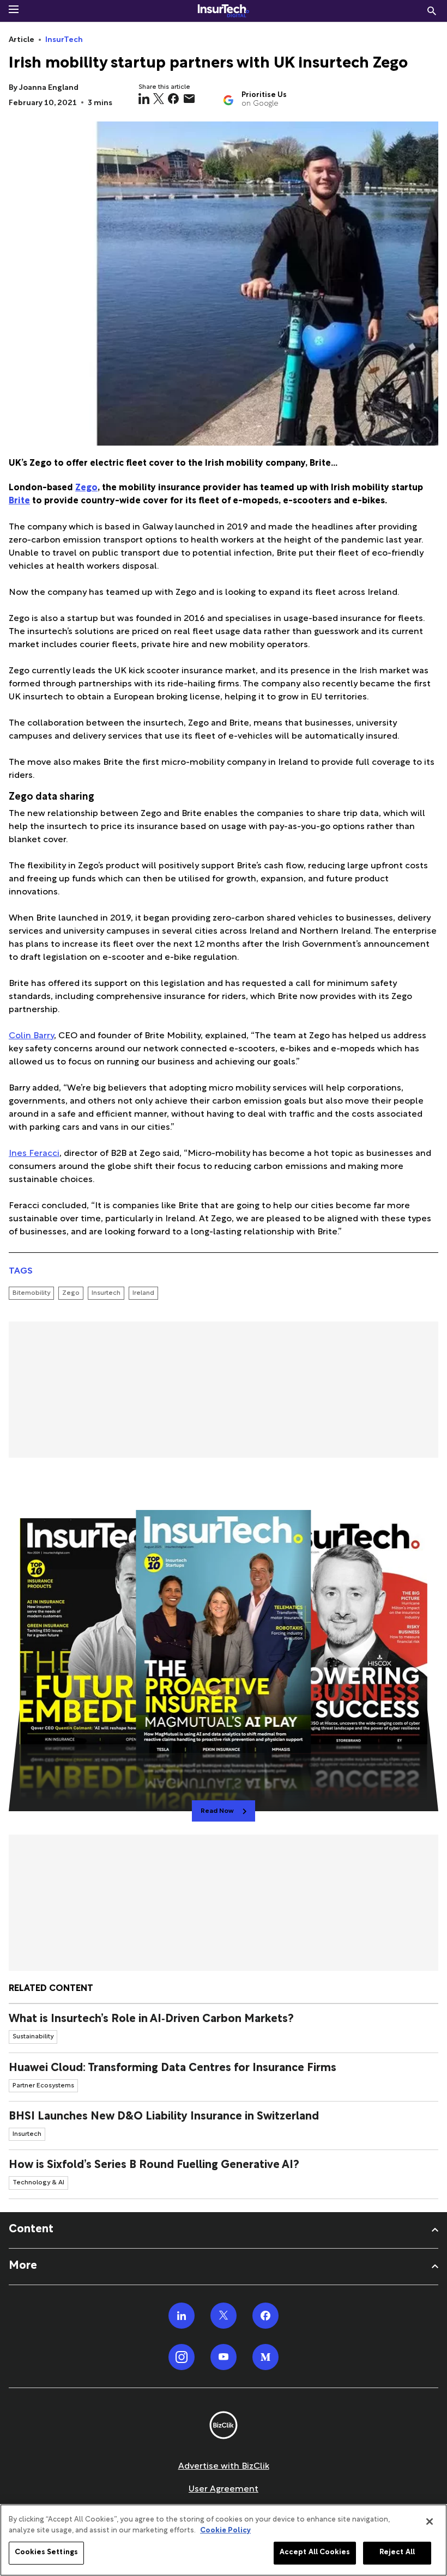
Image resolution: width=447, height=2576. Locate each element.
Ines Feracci (34, 1154)
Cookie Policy (225, 2531)
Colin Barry (31, 1036)
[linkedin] (144, 99)
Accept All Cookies (315, 2553)
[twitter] (159, 99)
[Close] (430, 2522)
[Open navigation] (14, 9)
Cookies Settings (46, 2553)
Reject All (397, 2553)
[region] (224, 2540)
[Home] (224, 11)
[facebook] (173, 99)
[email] (189, 99)
